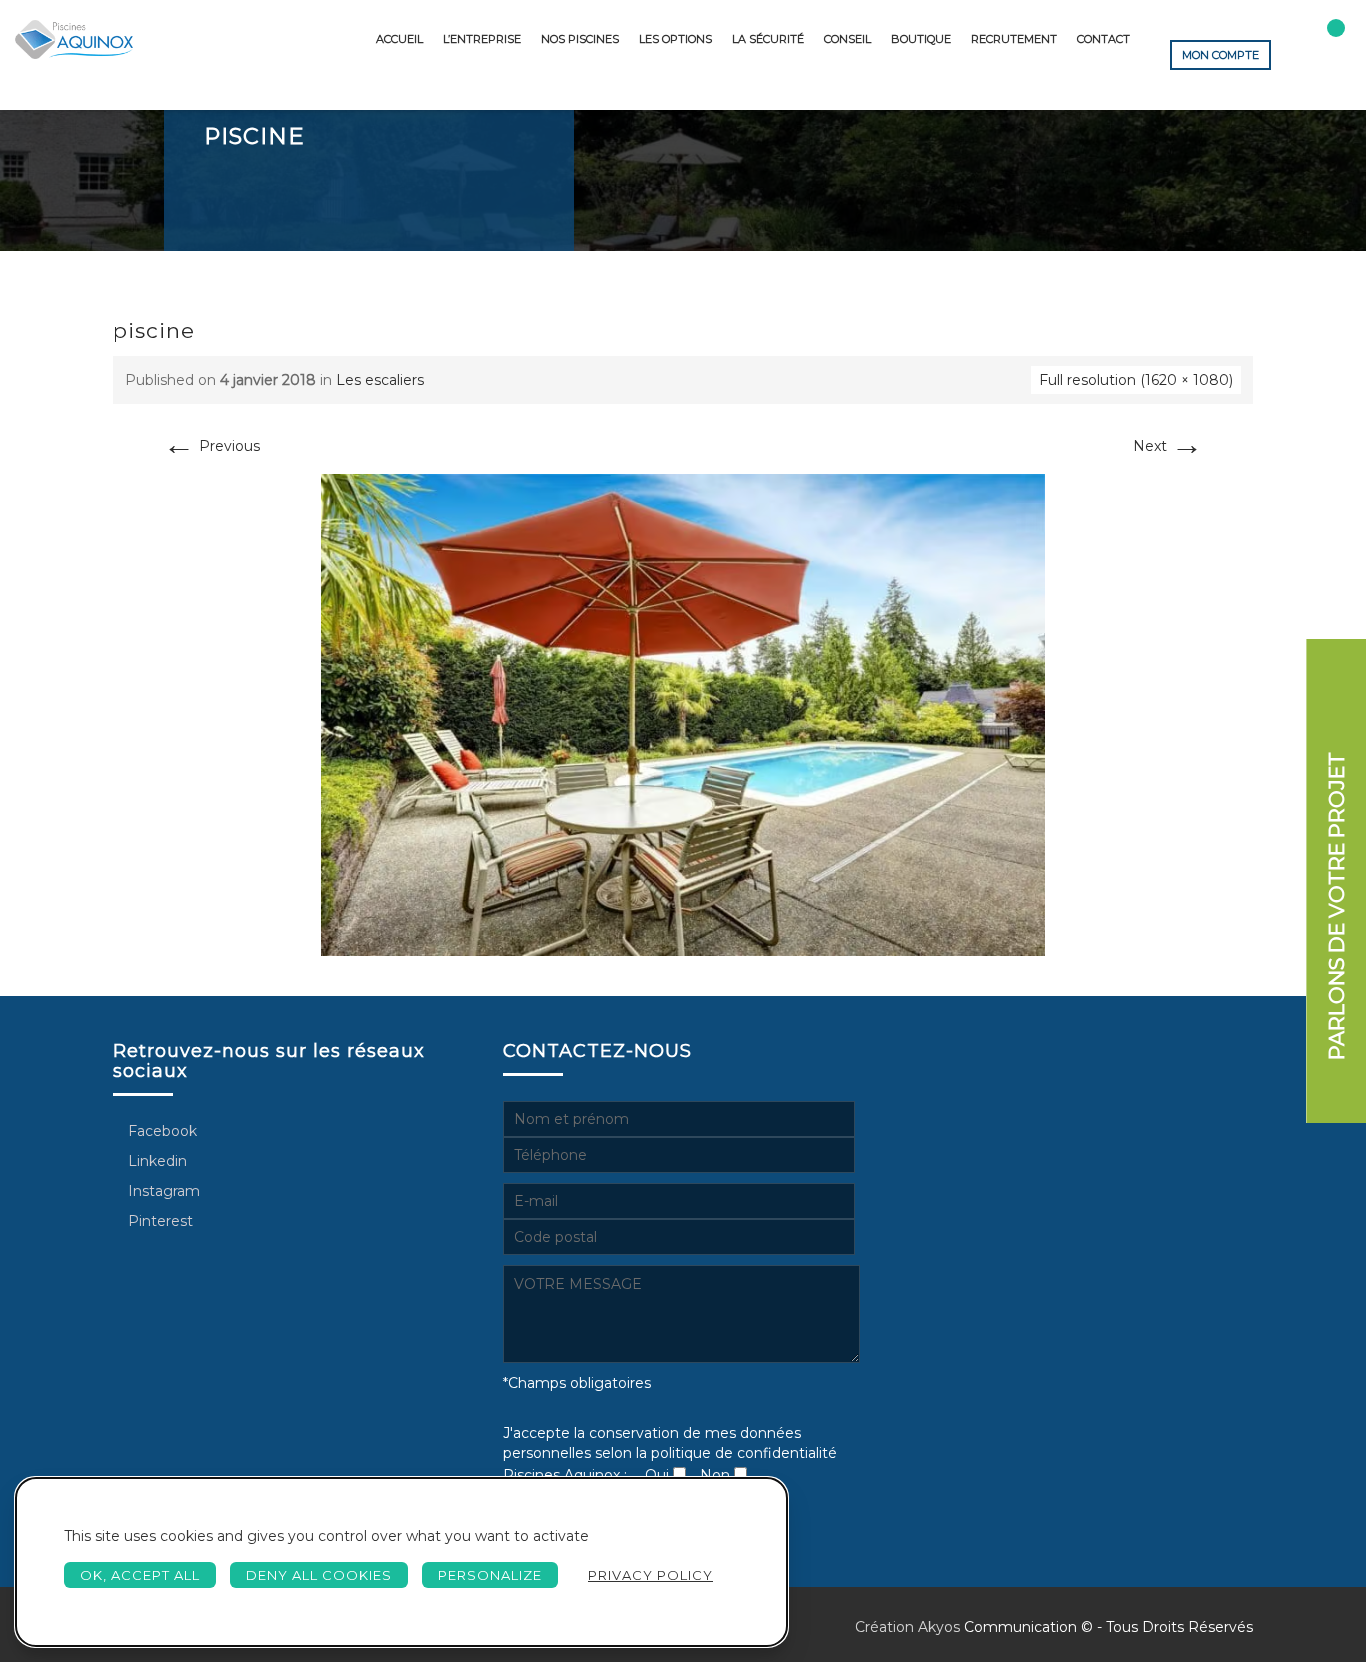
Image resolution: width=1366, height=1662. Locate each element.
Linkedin (155, 1161)
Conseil (847, 39)
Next (1168, 446)
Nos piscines (580, 39)
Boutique (921, 39)
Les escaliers (380, 380)
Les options (675, 39)
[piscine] (683, 714)
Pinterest (158, 1221)
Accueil (399, 39)
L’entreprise (482, 39)
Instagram (162, 1191)
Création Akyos (907, 1627)
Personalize (490, 1575)
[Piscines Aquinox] (74, 39)
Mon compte (1220, 55)
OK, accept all (140, 1575)
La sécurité (768, 39)
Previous (211, 446)
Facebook (160, 1131)
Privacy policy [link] (650, 1575)
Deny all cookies (319, 1575)
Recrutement (1014, 39)
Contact (1103, 39)
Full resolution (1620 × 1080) (1136, 380)
